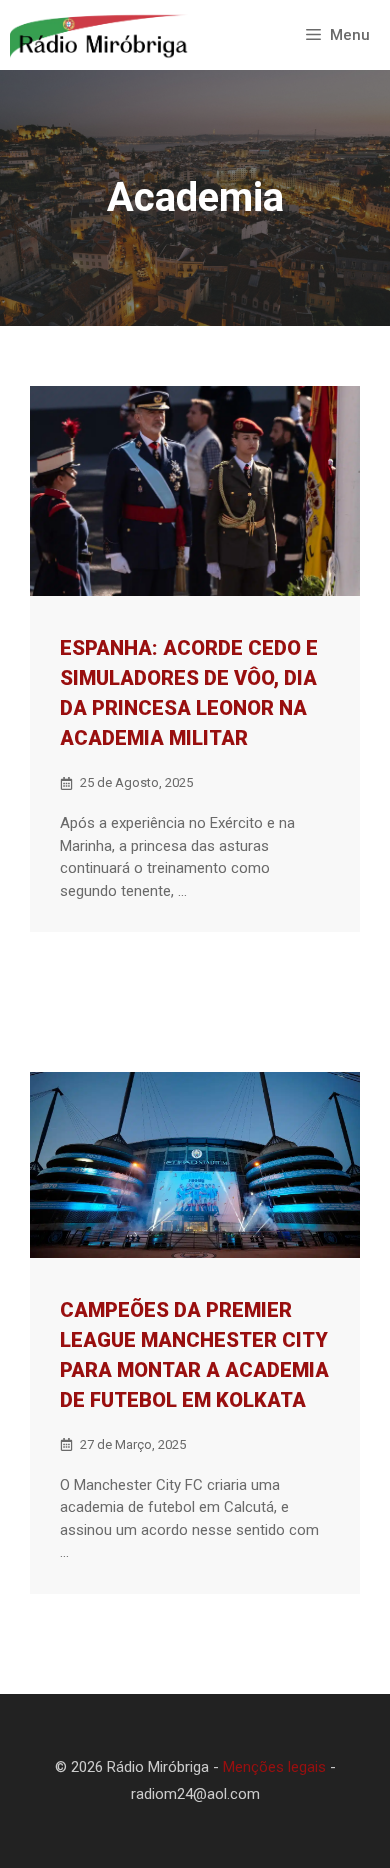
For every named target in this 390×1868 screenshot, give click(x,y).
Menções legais (274, 1767)
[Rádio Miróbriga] (99, 35)
